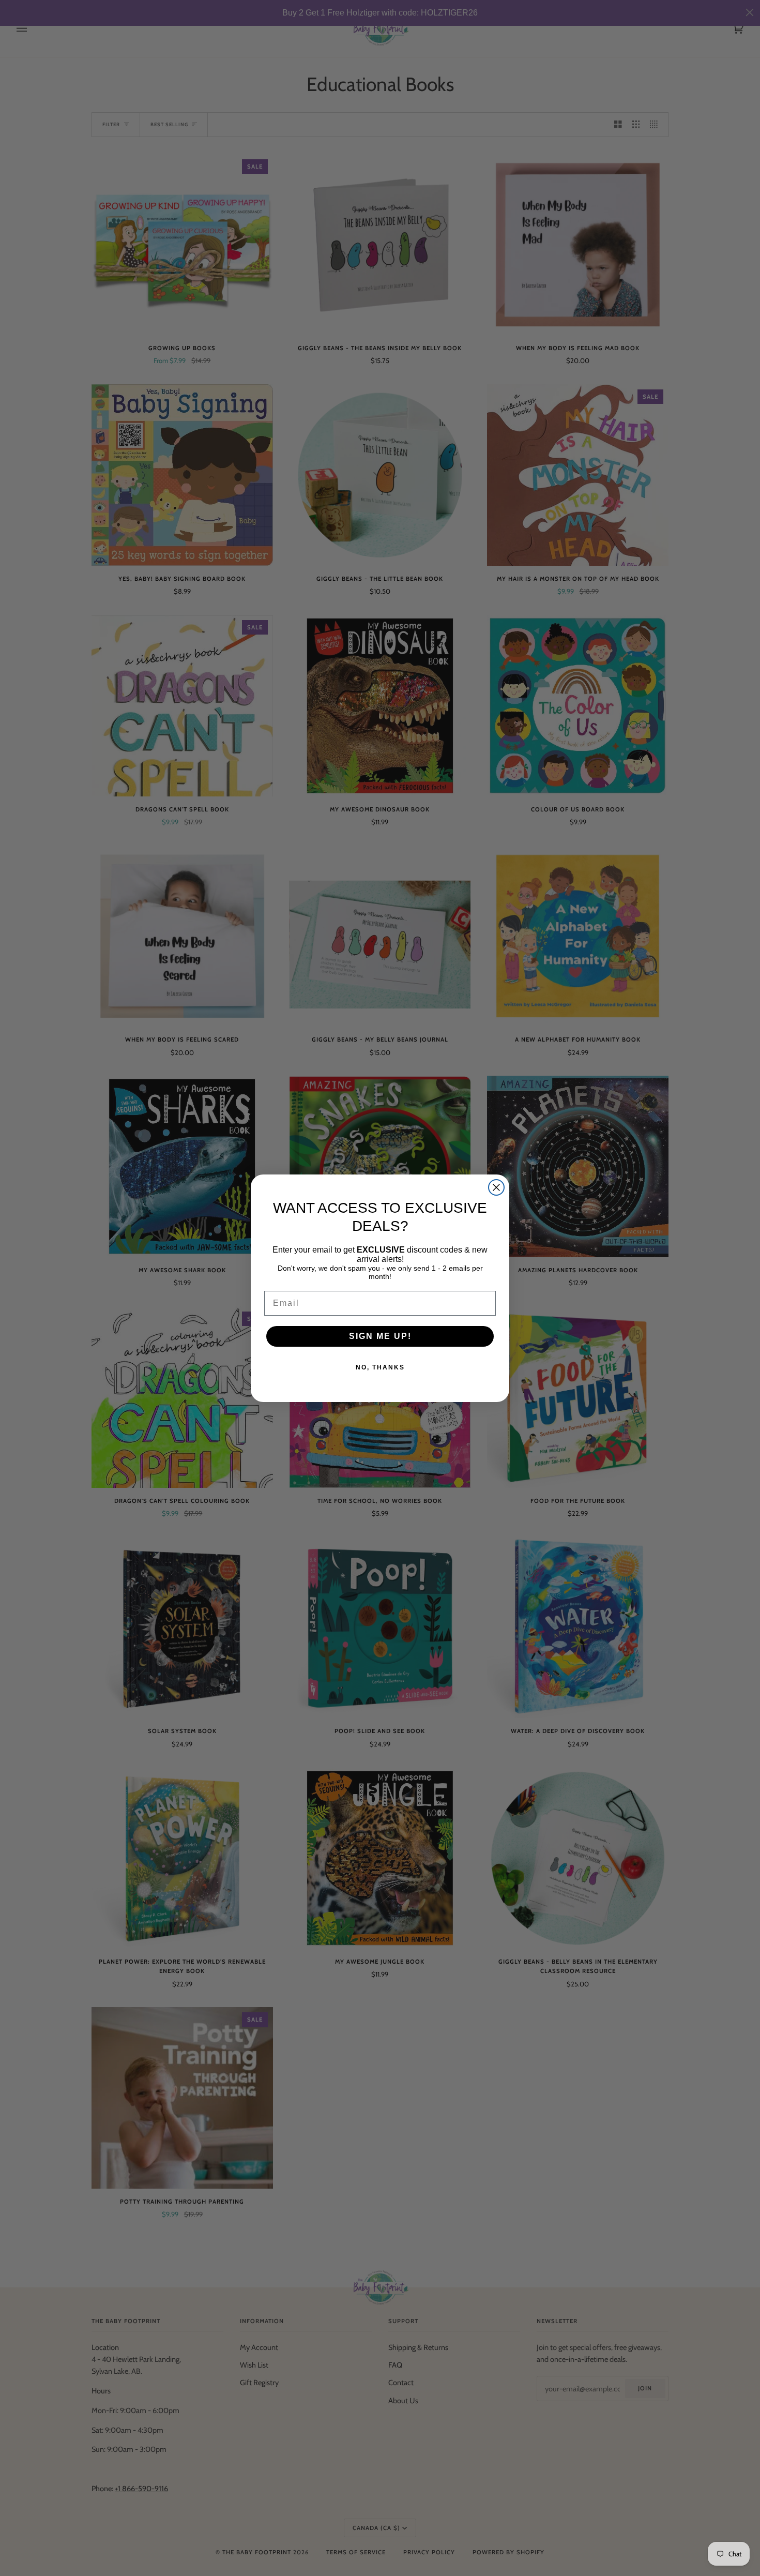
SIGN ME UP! (380, 1336)
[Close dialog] (496, 1187)
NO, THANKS (380, 1367)
